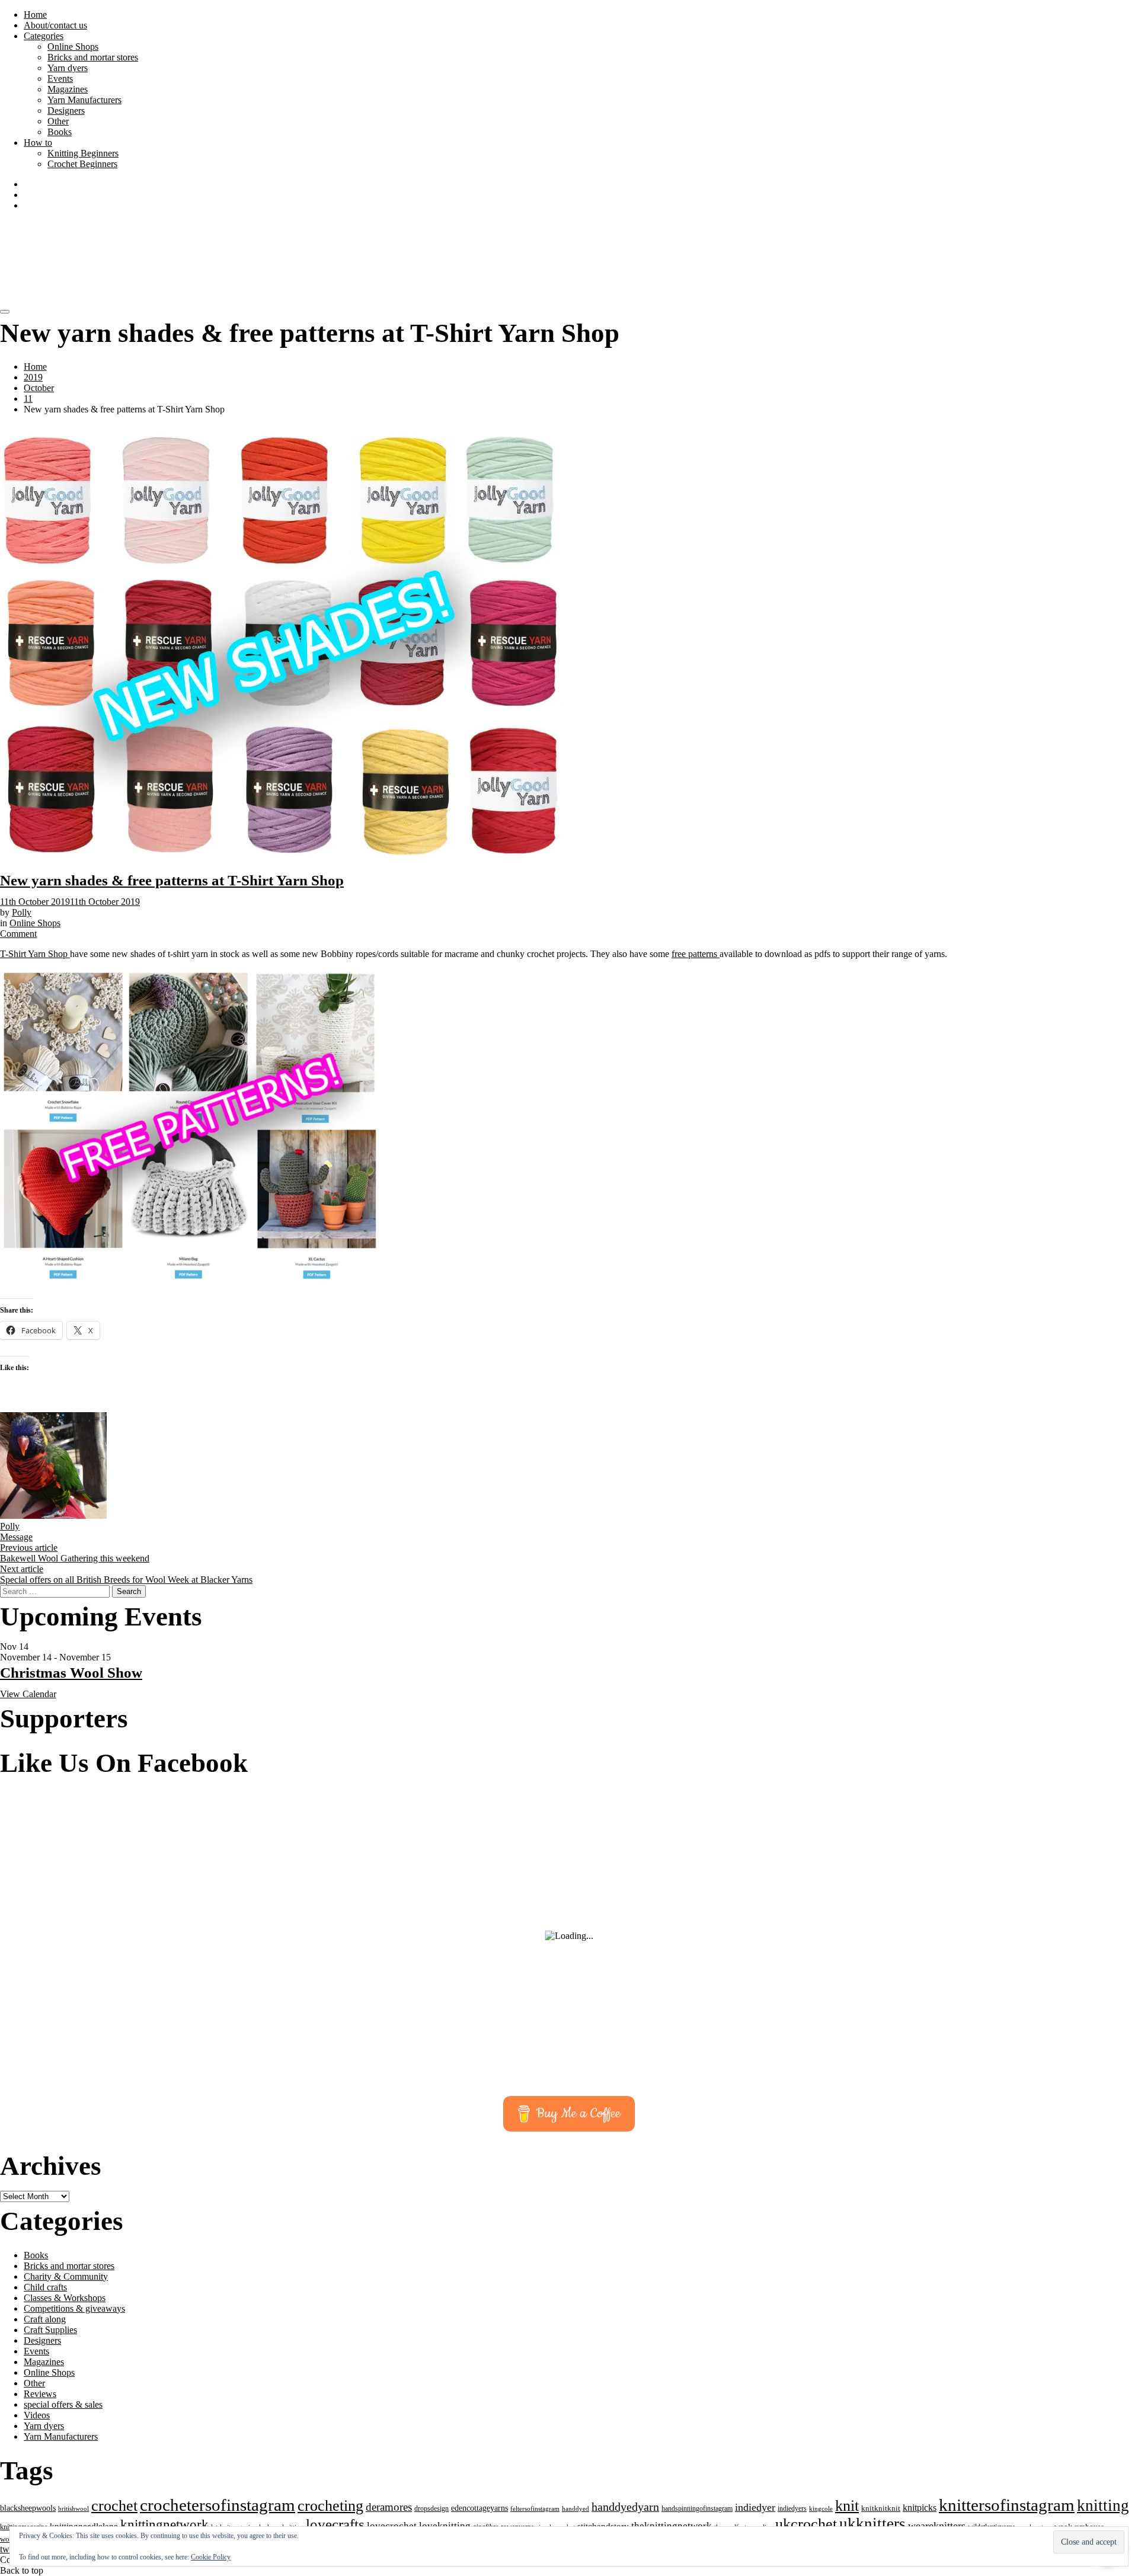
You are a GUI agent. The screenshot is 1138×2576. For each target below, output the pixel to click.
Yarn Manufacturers (84, 100)
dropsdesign (431, 2508)
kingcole (821, 2509)
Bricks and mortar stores (93, 57)
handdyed (576, 2508)
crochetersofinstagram (218, 2505)
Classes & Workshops (65, 2298)
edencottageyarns (480, 2508)
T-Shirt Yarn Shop (35, 954)
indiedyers (792, 2508)
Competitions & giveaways (74, 2308)
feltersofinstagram (535, 2508)
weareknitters (937, 2526)
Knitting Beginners (83, 153)
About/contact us (55, 25)
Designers (66, 111)
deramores (389, 2507)
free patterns (696, 954)
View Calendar (28, 1694)
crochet (114, 2506)
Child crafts (45, 2287)
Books (60, 132)
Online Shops (73, 47)
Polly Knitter (108, 247)
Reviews (40, 2394)
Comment (18, 934)
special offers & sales (63, 2404)
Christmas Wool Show (71, 1673)
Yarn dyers (68, 68)
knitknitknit (881, 2508)
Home (35, 15)
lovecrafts (335, 2524)
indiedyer (755, 2507)
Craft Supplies (50, 2330)
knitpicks (920, 2508)
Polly (22, 912)
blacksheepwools (28, 2508)
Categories (44, 36)
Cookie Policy (211, 2557)
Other (58, 121)
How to (38, 143)
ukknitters (872, 2524)
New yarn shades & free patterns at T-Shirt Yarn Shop (172, 880)
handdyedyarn (625, 2507)
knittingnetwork (164, 2525)
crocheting (330, 2506)
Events (60, 79)
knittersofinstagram (1007, 2505)
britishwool (73, 2508)
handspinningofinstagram (697, 2508)
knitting (1103, 2505)
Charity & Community (66, 2276)
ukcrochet (806, 2524)
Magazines (68, 89)
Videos (37, 2415)
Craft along (45, 2319)
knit (847, 2505)
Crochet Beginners (82, 164)
